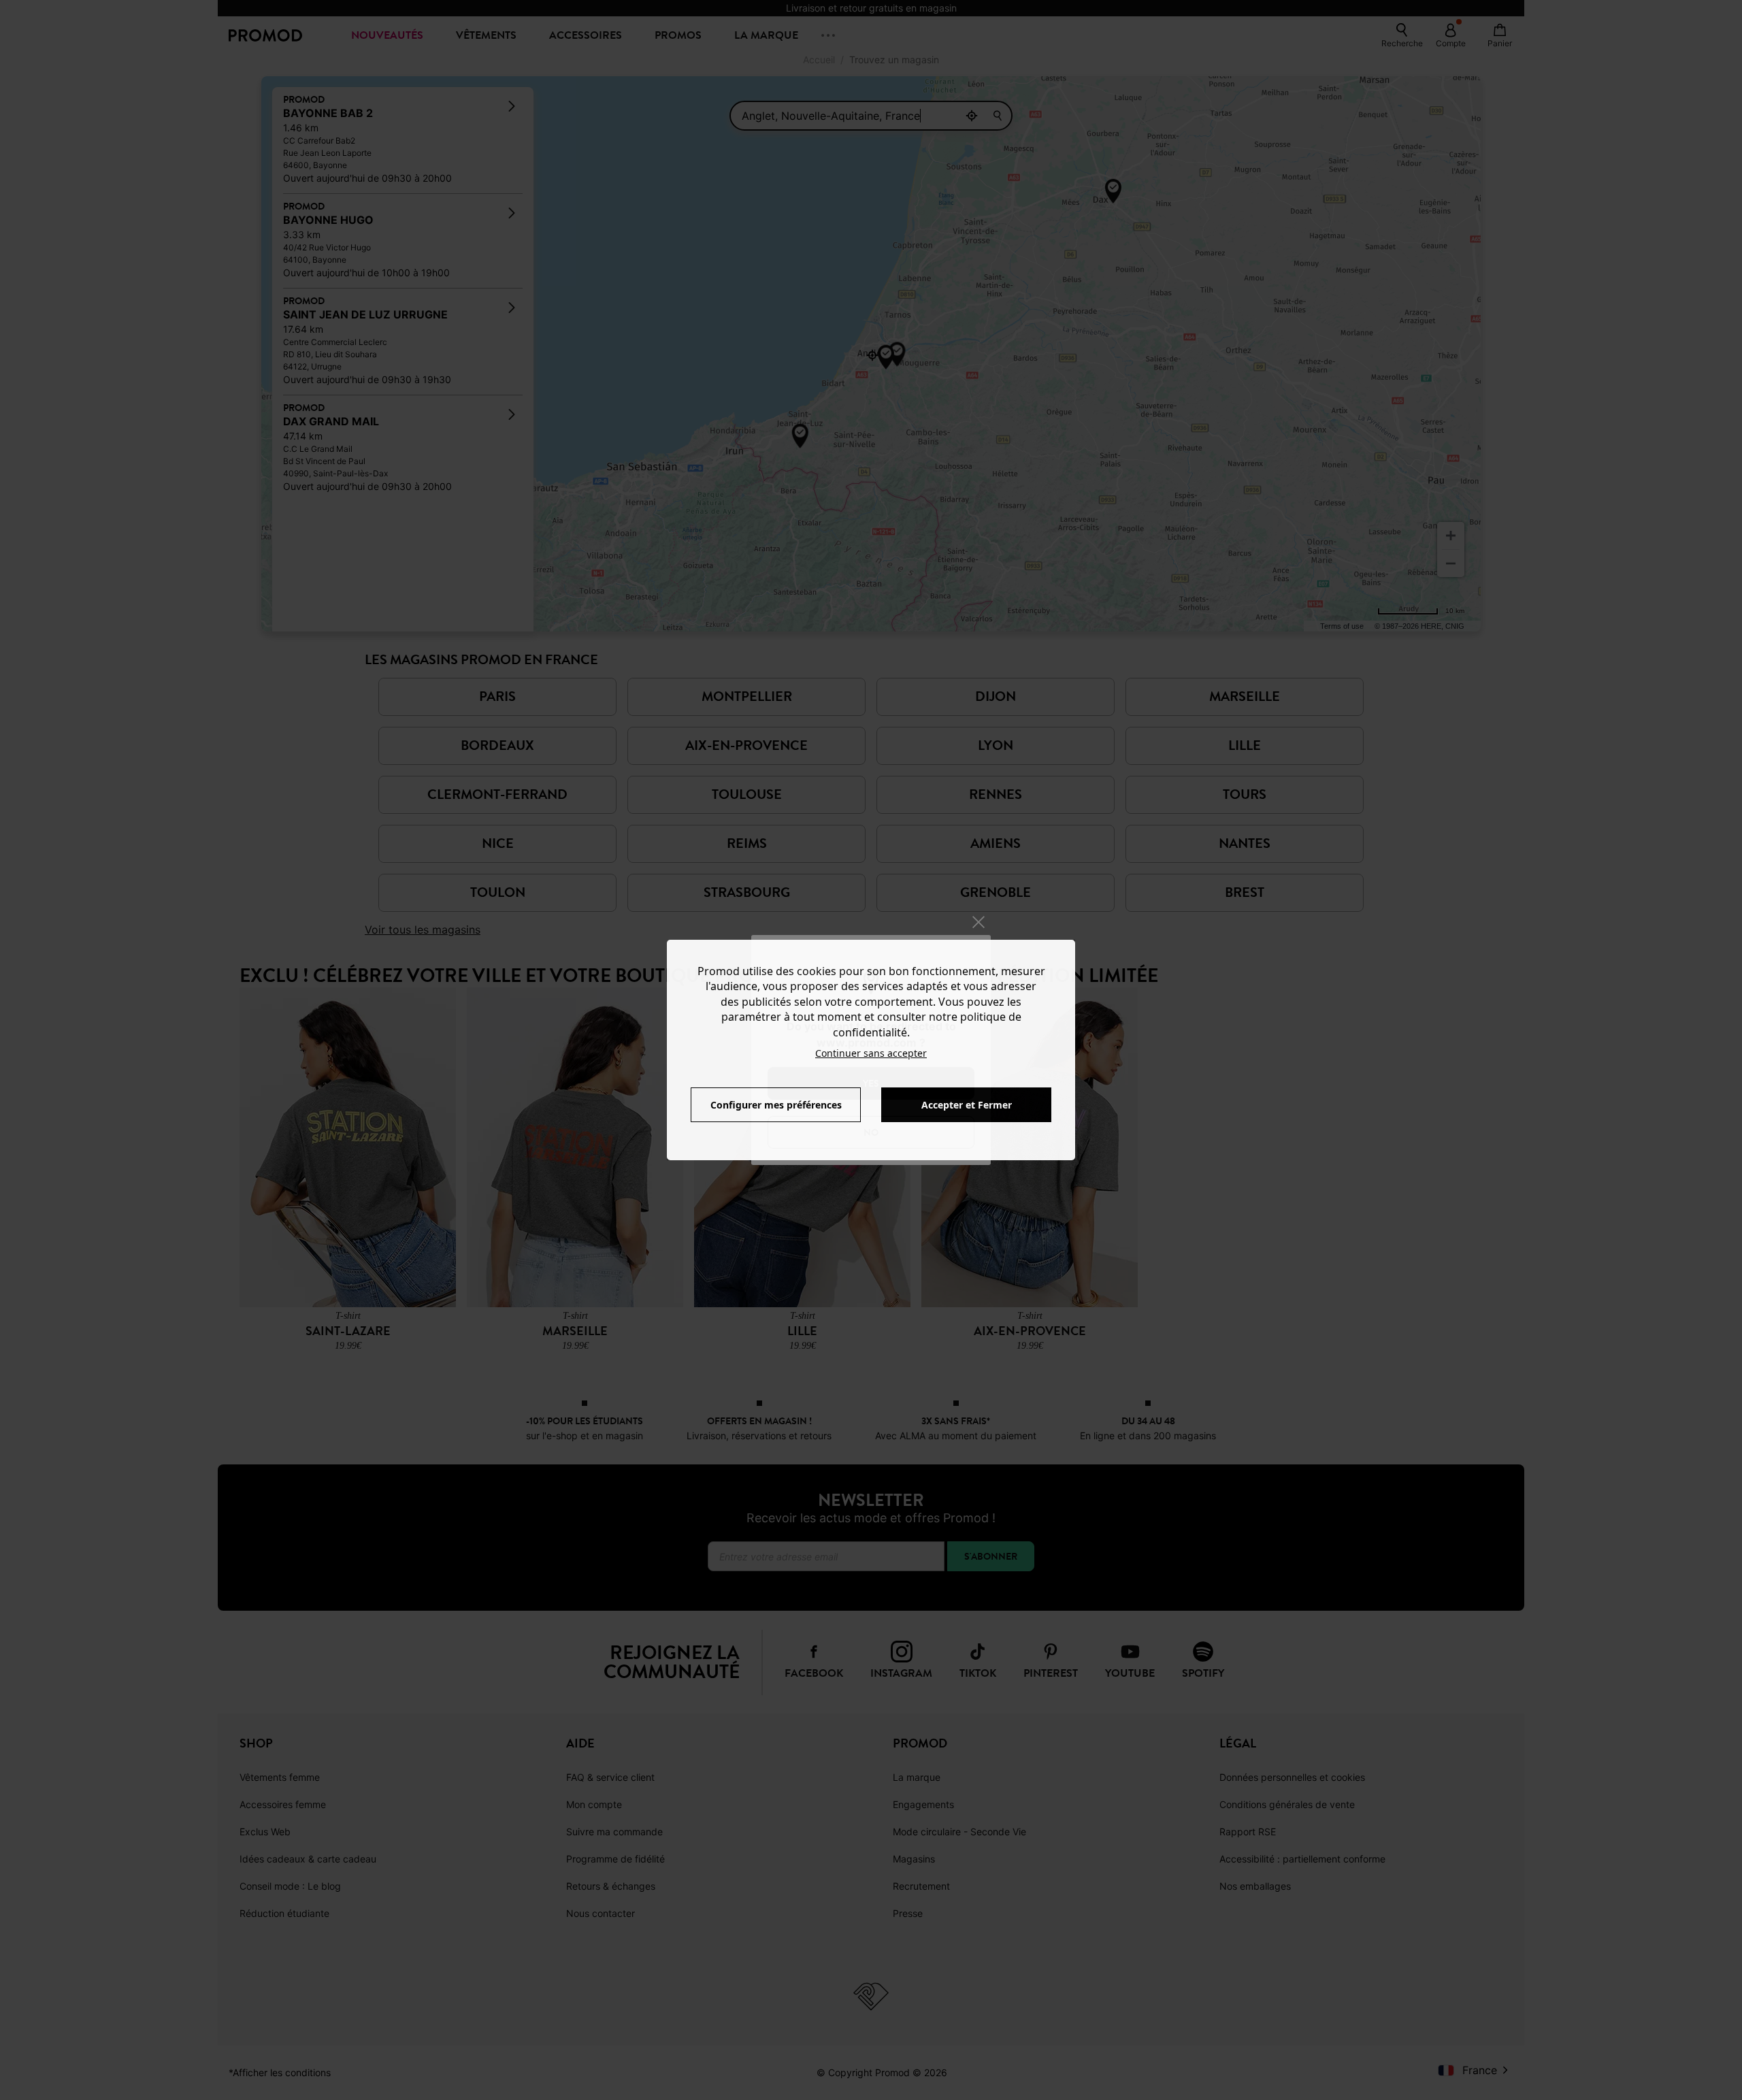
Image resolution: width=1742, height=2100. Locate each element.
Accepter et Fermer (967, 1105)
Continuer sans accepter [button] (871, 1053)
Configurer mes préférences (776, 1105)
